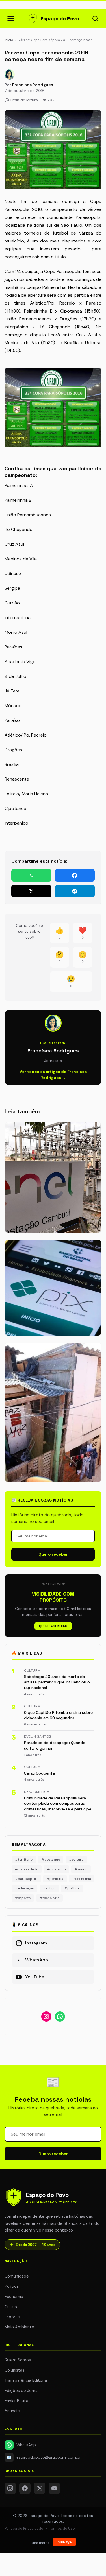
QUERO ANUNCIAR (53, 1626)
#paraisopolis (26, 1879)
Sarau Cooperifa (39, 1773)
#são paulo (56, 1869)
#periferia (55, 1879)
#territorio (24, 1860)
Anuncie (12, 2411)
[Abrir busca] (95, 19)
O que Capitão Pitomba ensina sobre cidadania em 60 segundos (58, 1715)
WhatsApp (26, 2445)
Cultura (11, 2307)
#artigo (49, 1888)
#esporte (23, 1898)
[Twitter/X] (40, 2488)
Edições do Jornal (21, 2391)
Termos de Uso (62, 2528)
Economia (14, 2297)
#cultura (76, 1860)
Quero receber (53, 1554)
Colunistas (14, 2370)
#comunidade (27, 1869)
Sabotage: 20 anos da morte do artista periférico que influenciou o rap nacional (57, 1682)
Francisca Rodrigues (33, 85)
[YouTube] (54, 2488)
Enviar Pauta (16, 2401)
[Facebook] (25, 2488)
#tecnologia (49, 1898)
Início (9, 40)
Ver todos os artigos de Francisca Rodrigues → (53, 1075)
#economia (82, 1879)
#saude (81, 1869)
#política (72, 1888)
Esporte (12, 2317)
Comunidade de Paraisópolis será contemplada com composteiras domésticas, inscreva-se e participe (58, 1803)
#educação (24, 1888)
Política (12, 2286)
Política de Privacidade (24, 2528)
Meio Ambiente (19, 2327)
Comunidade (17, 2276)
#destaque (51, 1860)
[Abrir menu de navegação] (11, 19)
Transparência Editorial (26, 2380)
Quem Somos (18, 2360)
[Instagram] (10, 2488)
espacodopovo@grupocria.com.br (44, 2457)
